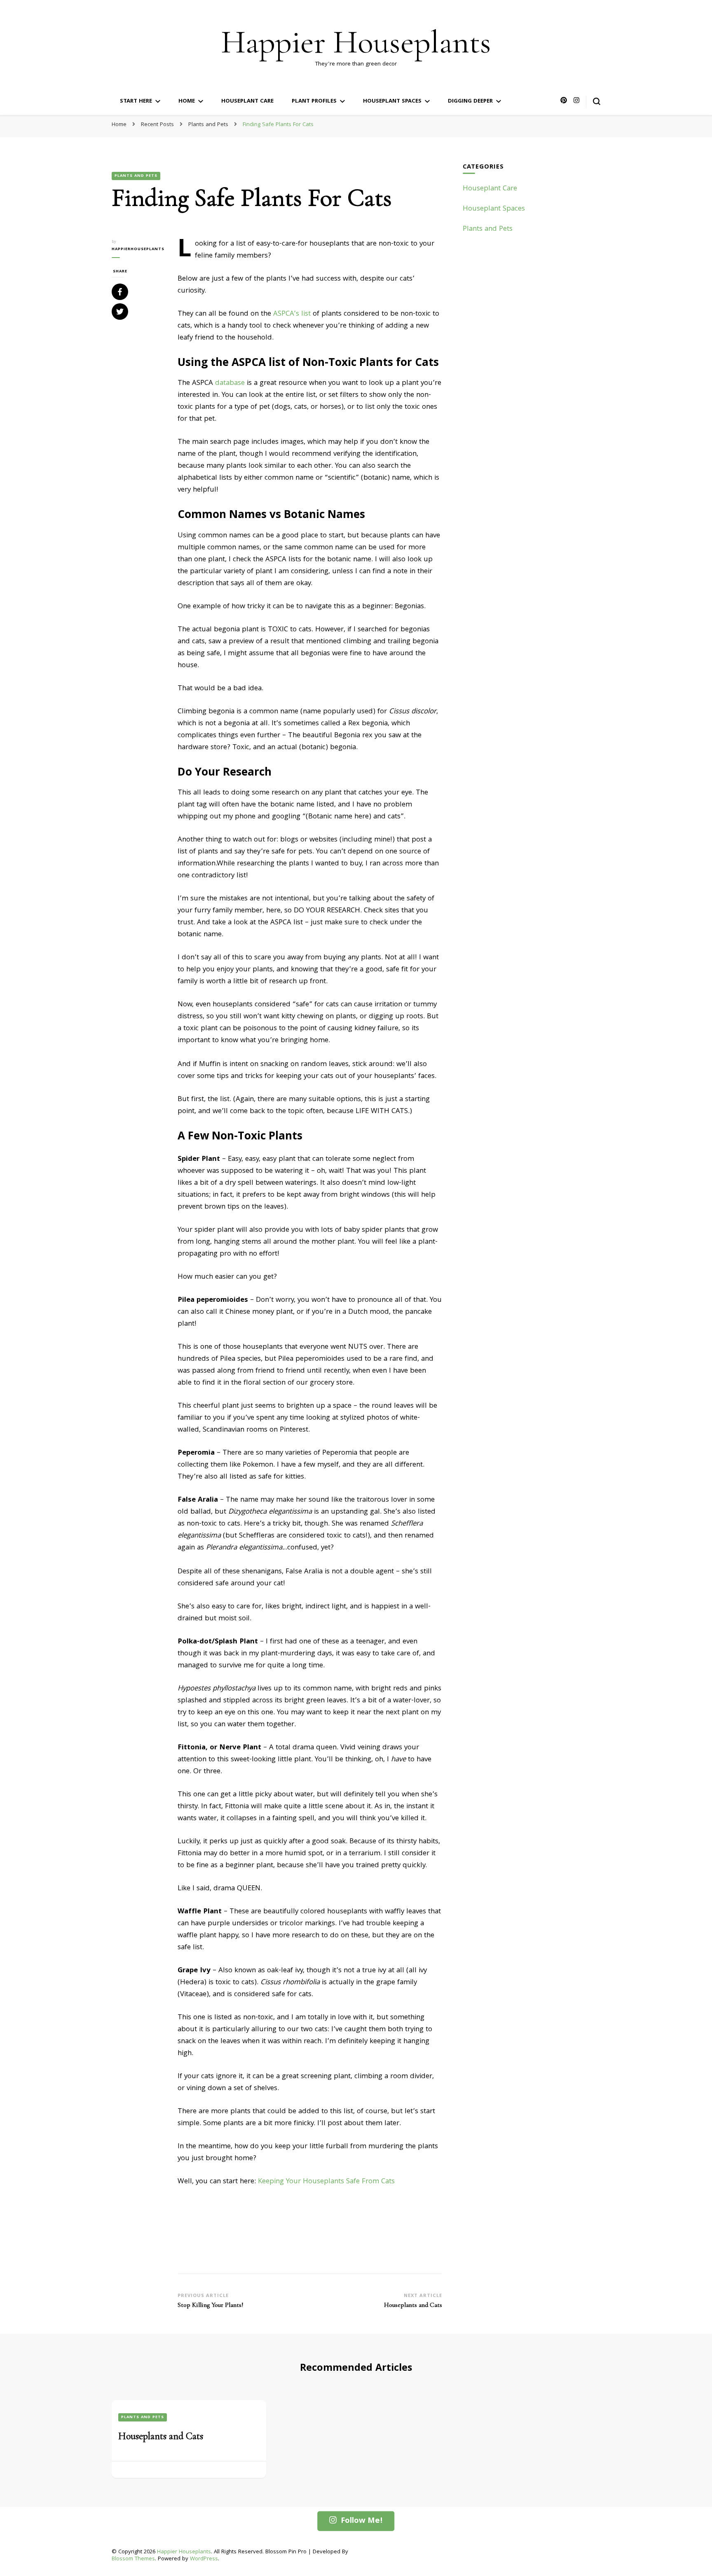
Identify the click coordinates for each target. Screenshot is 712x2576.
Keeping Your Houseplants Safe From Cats (326, 2182)
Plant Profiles (314, 101)
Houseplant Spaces (392, 101)
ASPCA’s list (292, 314)
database (230, 383)
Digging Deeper (470, 101)
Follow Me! (362, 2521)
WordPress (204, 2559)
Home (187, 101)
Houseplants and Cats (161, 2436)
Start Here (136, 101)
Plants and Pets (136, 176)
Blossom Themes (133, 2559)
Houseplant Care (247, 101)
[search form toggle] (597, 101)
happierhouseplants (138, 249)
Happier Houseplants (356, 42)
